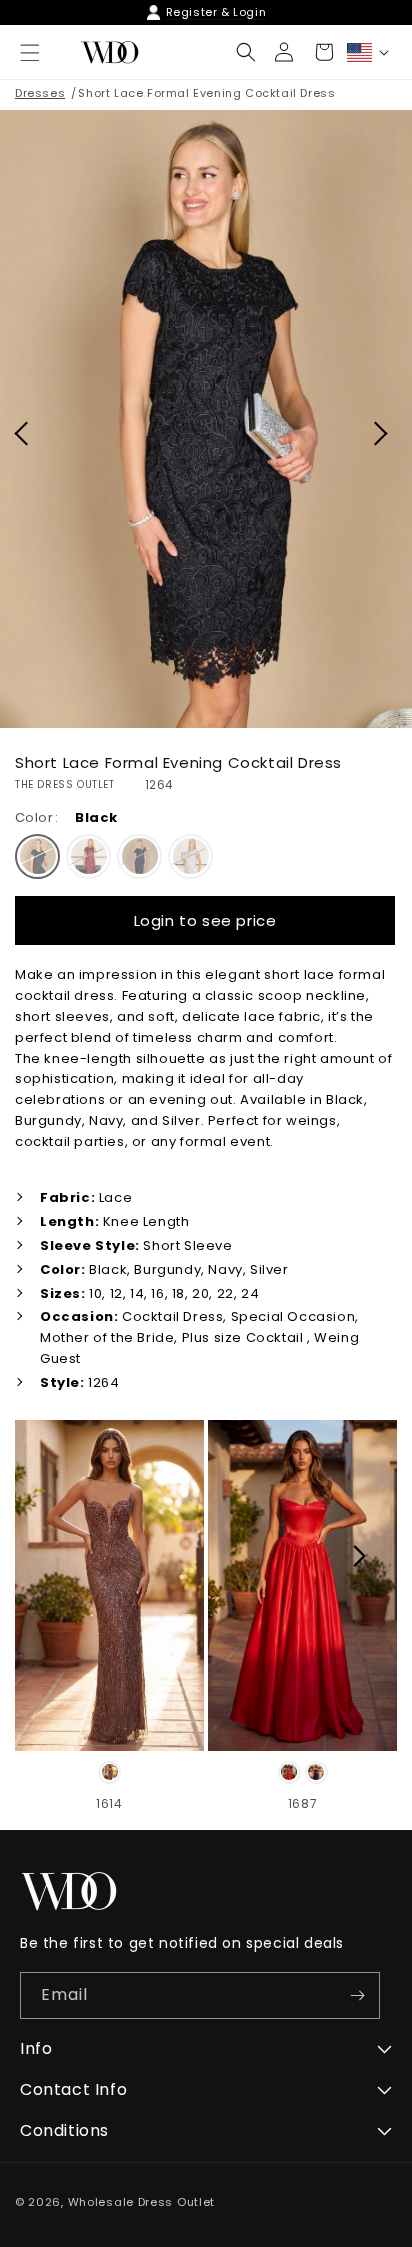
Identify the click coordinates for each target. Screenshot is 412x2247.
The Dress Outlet (65, 785)
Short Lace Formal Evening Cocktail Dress (206, 93)
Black (37, 856)
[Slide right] (360, 1556)
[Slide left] (52, 1556)
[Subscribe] (357, 1995)
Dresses (40, 93)
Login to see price (205, 920)
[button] (246, 52)
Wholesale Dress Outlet (141, 2202)
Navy (139, 856)
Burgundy (88, 856)
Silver (190, 856)
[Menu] (30, 53)
